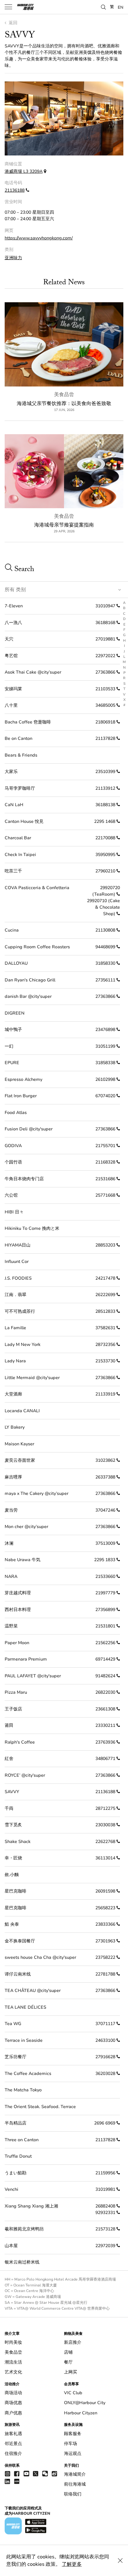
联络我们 (73, 2494)
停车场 (71, 2444)
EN (121, 7)
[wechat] (45, 2474)
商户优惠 (13, 2413)
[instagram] (7, 2473)
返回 (12, 23)
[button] (103, 7)
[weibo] (54, 2473)
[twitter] (36, 2473)
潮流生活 (13, 2362)
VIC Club (73, 2393)
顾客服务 (73, 2434)
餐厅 (68, 2362)
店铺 (68, 2352)
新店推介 (73, 2342)
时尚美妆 (13, 2342)
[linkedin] (7, 2481)
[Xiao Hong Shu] (17, 2481)
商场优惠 (13, 2403)
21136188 (15, 190)
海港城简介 (75, 2474)
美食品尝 (64, 395)
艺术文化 (13, 2372)
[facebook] (17, 2473)
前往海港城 (75, 2484)
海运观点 (73, 2454)
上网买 (71, 2372)
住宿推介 (13, 2454)
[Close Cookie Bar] (120, 2561)
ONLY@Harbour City (85, 2403)
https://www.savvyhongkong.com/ (39, 238)
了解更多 (72, 2564)
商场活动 (13, 2393)
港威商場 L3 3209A (24, 171)
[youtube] (26, 2473)
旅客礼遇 (13, 2434)
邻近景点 (13, 2444)
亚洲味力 (13, 258)
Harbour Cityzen (81, 2413)
